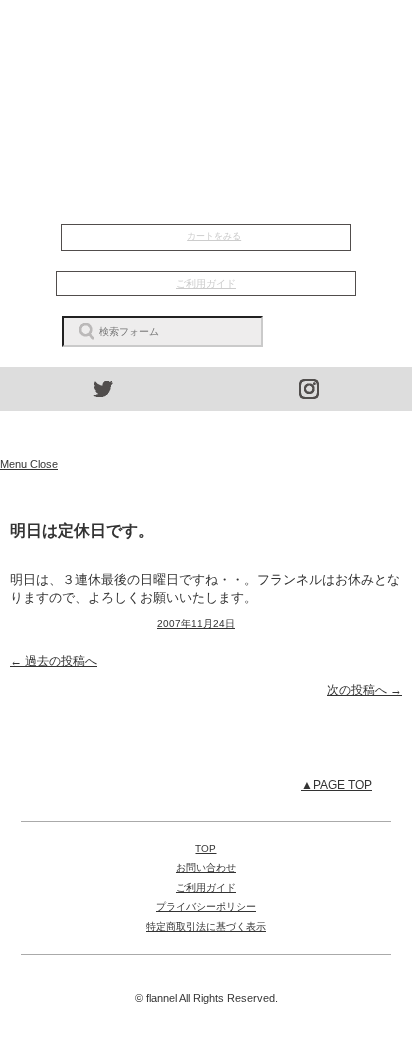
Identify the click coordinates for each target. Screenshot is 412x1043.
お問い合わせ (206, 867)
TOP (206, 34)
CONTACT (206, 137)
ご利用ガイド (206, 283)
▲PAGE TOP (336, 785)
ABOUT (206, 86)
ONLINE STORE (206, 184)
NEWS (206, 60)
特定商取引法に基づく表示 (206, 926)
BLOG (206, 111)
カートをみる (214, 236)
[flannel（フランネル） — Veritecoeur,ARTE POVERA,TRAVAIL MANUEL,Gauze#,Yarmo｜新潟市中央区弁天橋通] (206, 434)
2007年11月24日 (196, 623)
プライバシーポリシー (206, 906)
